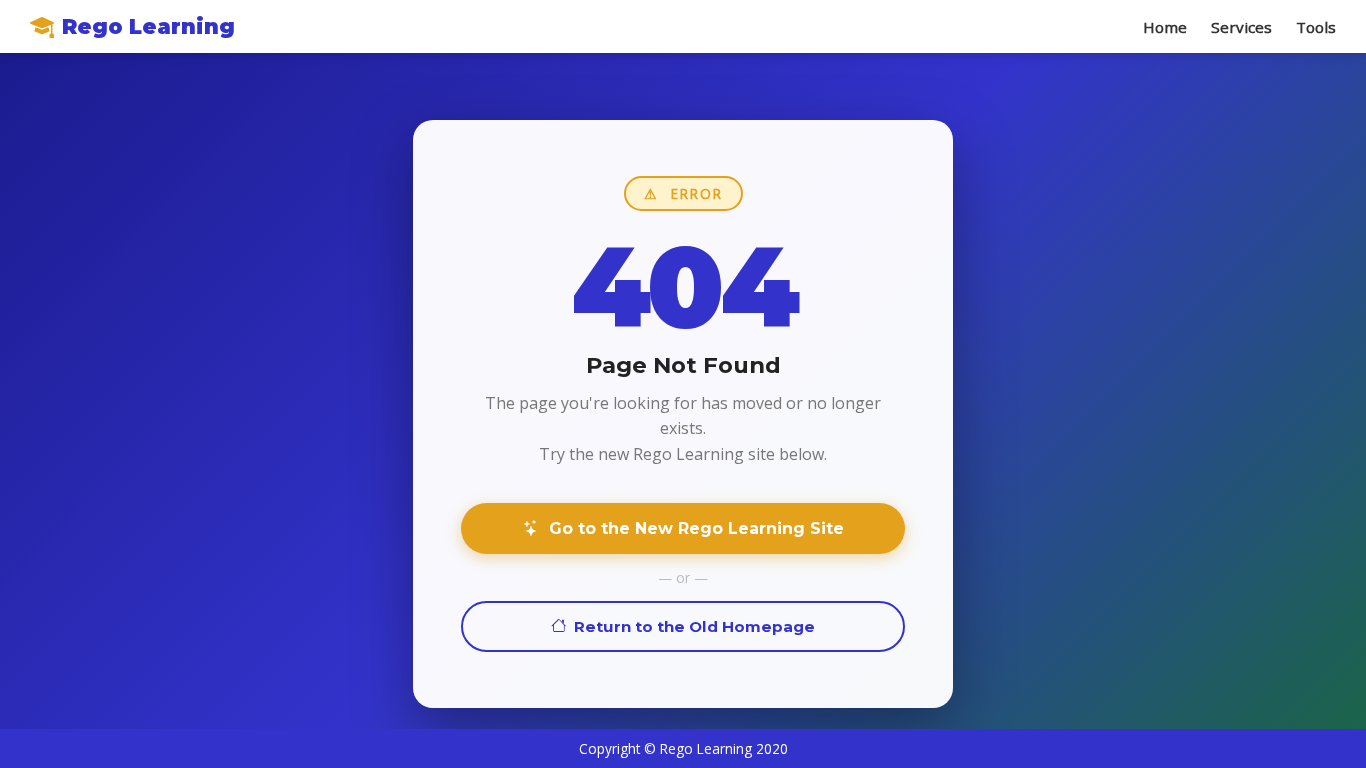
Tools (1316, 27)
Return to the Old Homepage (690, 626)
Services (1241, 27)
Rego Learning (148, 26)
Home (1165, 27)
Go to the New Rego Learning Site (691, 528)
